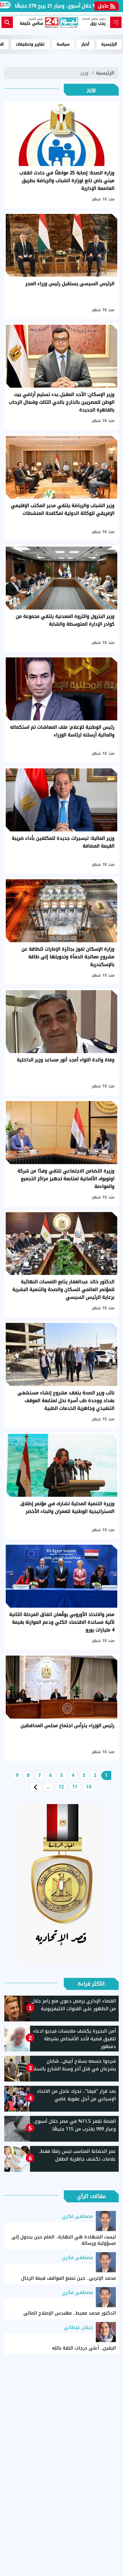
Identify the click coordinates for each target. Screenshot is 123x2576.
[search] (7, 22)
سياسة (63, 44)
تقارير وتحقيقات (30, 44)
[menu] (116, 22)
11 (75, 1787)
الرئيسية (109, 44)
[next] (35, 1787)
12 (61, 1787)
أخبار (85, 44)
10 (89, 1787)
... (48, 1787)
